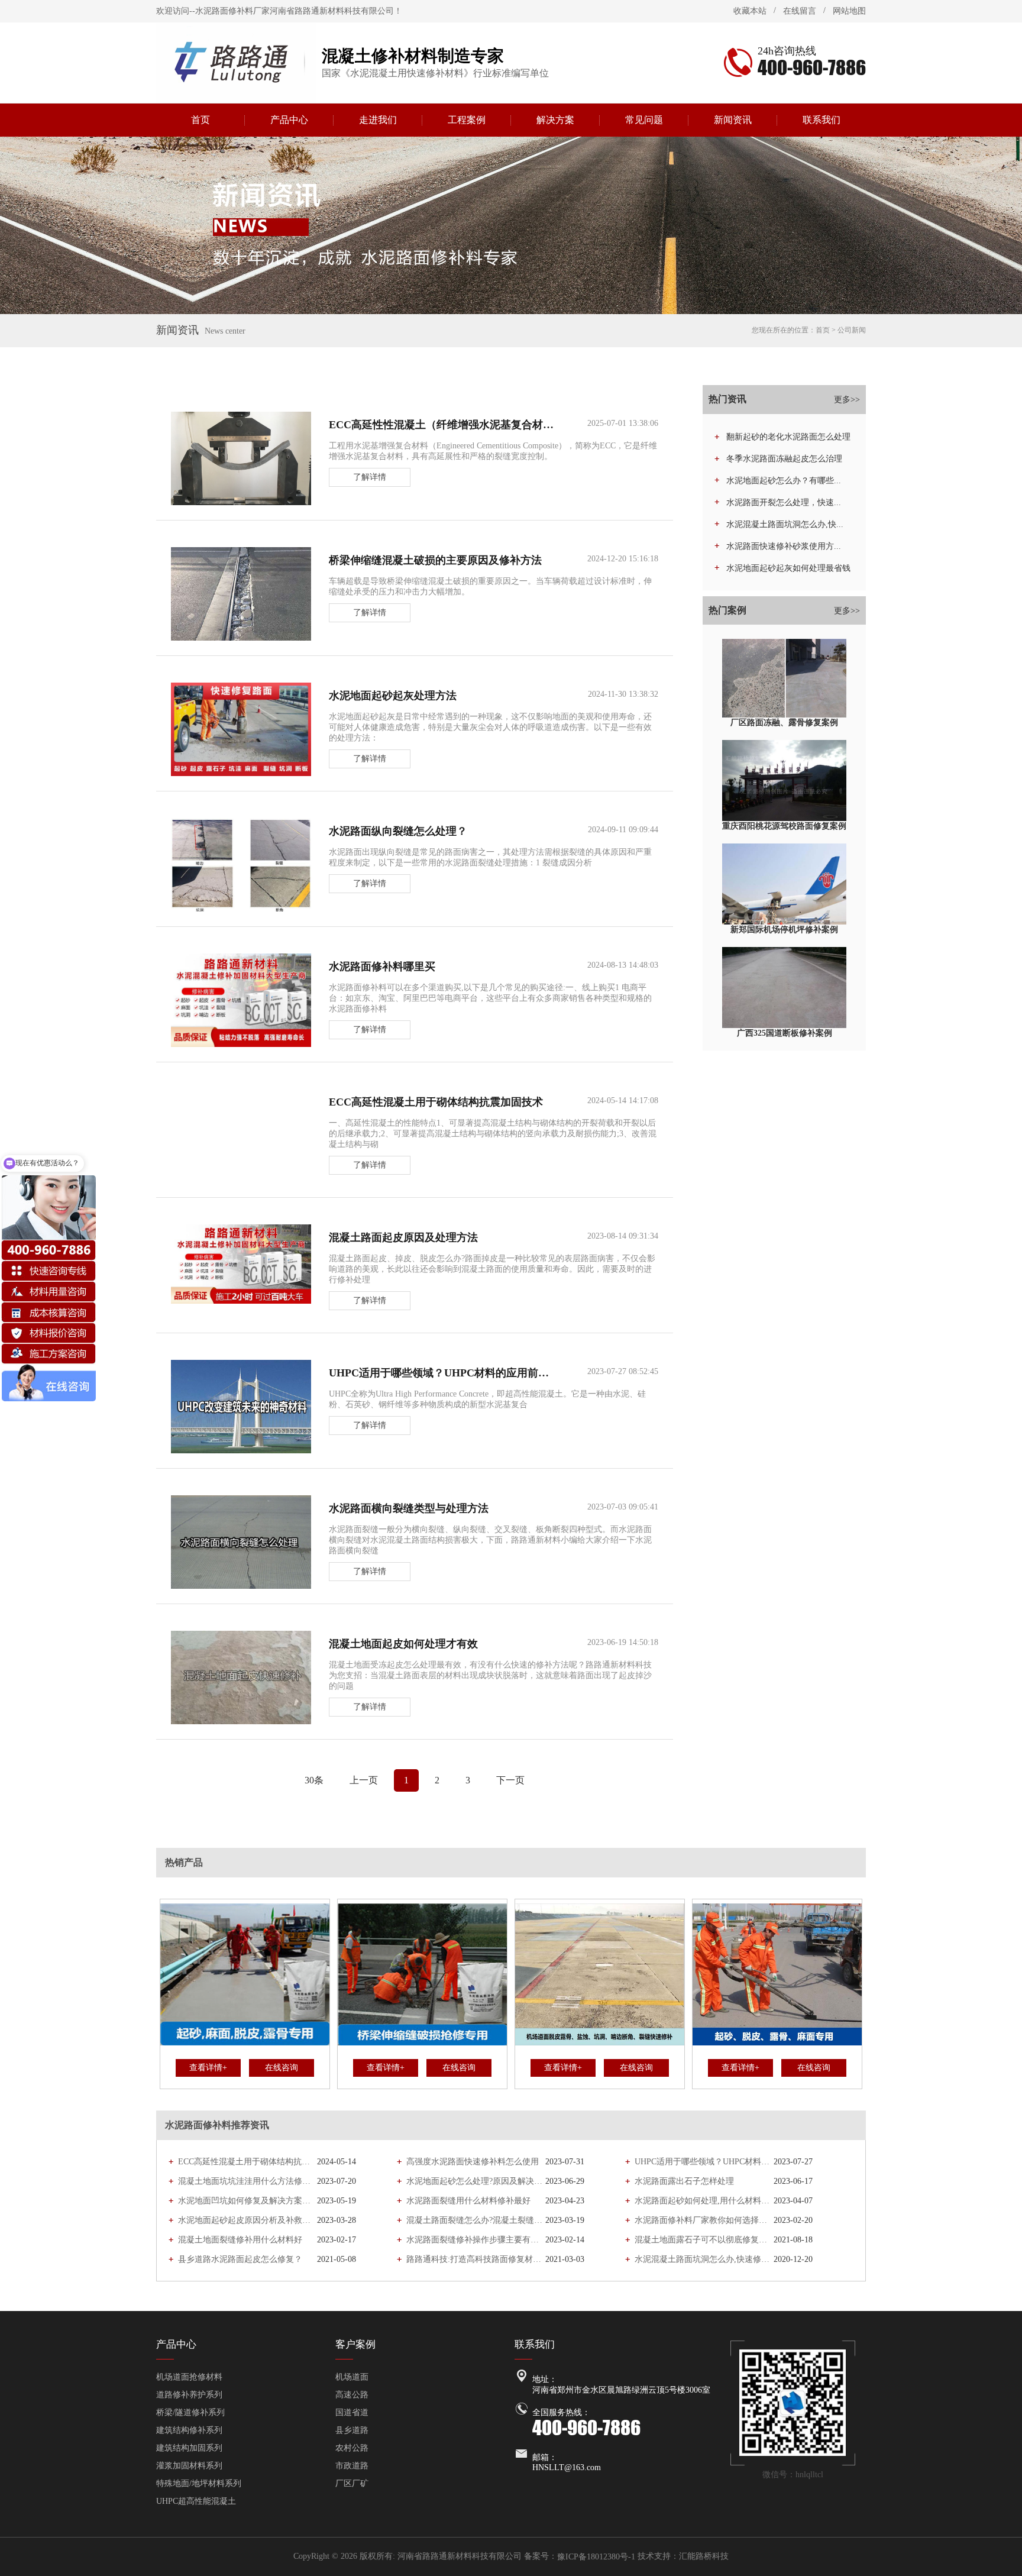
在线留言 (800, 11)
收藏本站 (750, 11)
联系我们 (822, 120)
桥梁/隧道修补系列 (190, 2412)
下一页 (510, 1780)
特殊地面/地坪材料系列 (199, 2483)
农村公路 (352, 2448)
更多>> (847, 400)
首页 (200, 120)
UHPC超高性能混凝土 (196, 2501)
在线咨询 (282, 2068)
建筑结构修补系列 (189, 2430)
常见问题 (644, 120)
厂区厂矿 (352, 2483)
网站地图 (849, 11)
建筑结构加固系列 (189, 2448)
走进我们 (378, 120)
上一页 (364, 1780)
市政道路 (352, 2466)
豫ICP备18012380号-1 (596, 2557)
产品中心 (289, 120)
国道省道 (352, 2412)
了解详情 (370, 477)
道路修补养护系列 (189, 2395)
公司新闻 (852, 330)
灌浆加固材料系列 (189, 2466)
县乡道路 (352, 2430)
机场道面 (352, 2377)
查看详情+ (208, 2068)
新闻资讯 (733, 120)
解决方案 (555, 120)
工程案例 (467, 120)
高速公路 (352, 2395)
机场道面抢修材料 (189, 2377)
